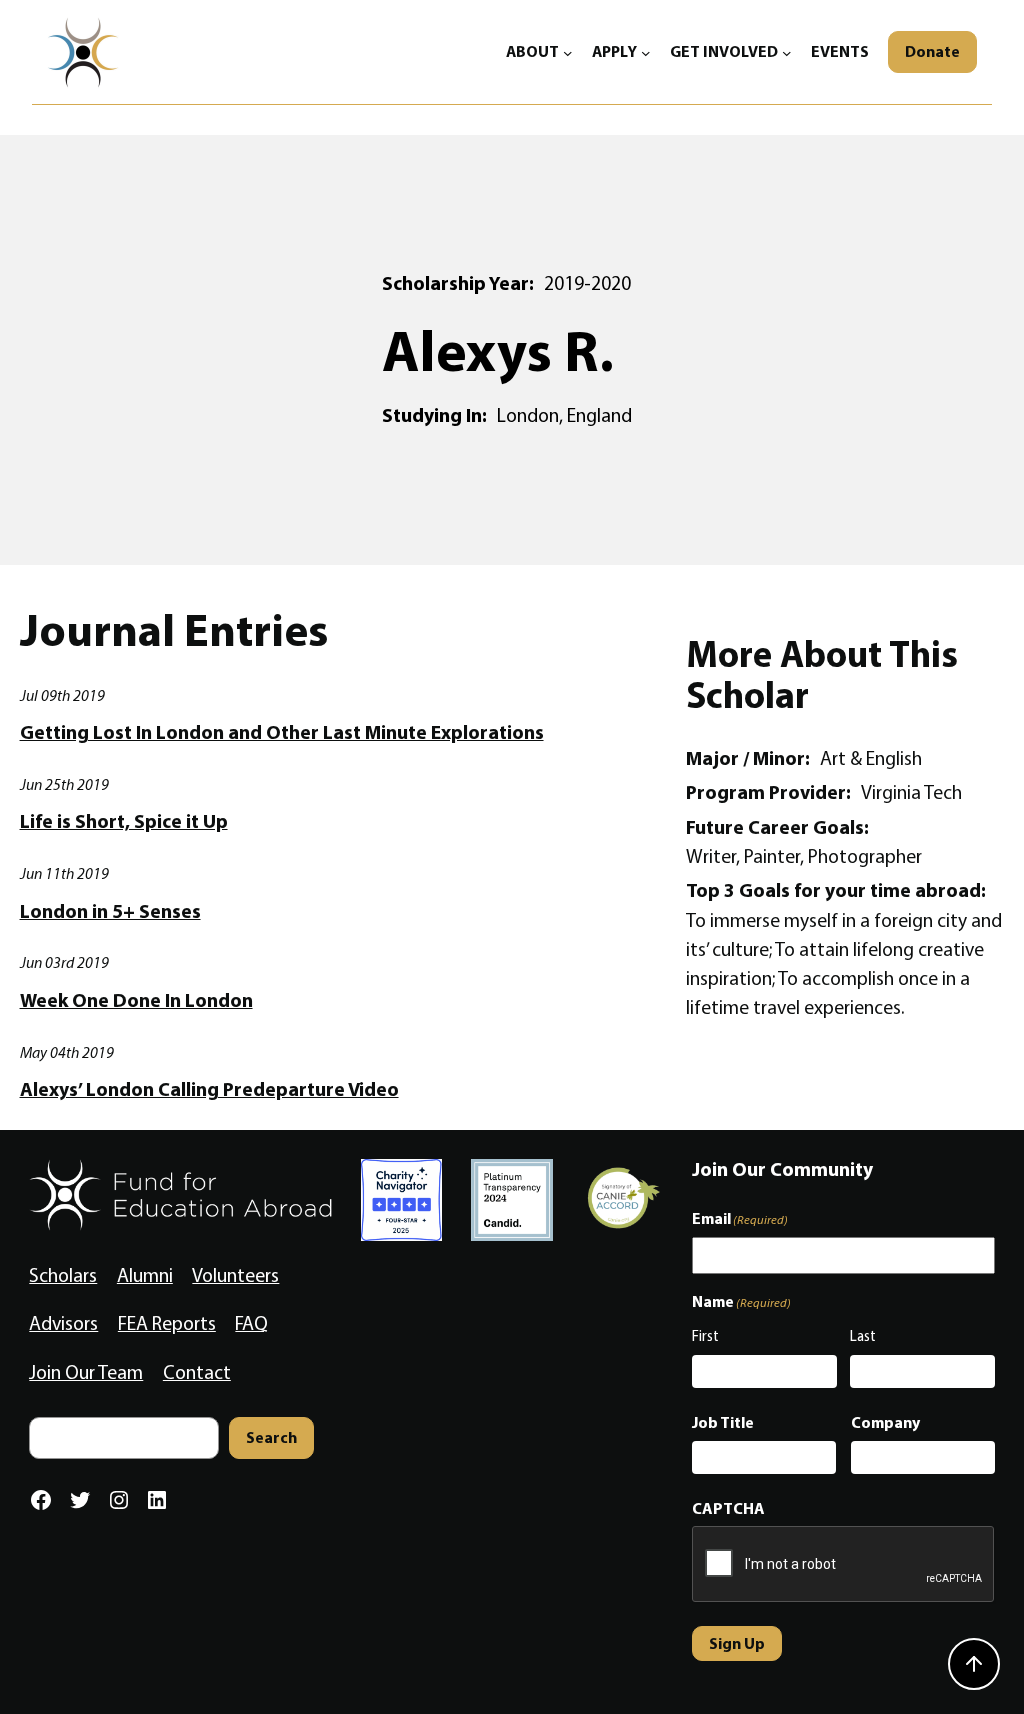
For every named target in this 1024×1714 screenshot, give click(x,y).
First (705, 1336)
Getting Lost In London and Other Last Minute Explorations (282, 732)
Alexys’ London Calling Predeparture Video (209, 1089)
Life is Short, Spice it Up (124, 821)
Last (863, 1336)
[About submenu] (568, 52)
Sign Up (737, 1643)
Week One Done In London (136, 1000)
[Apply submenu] (646, 52)
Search (271, 1437)
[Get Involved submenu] (787, 52)
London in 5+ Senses (110, 911)
